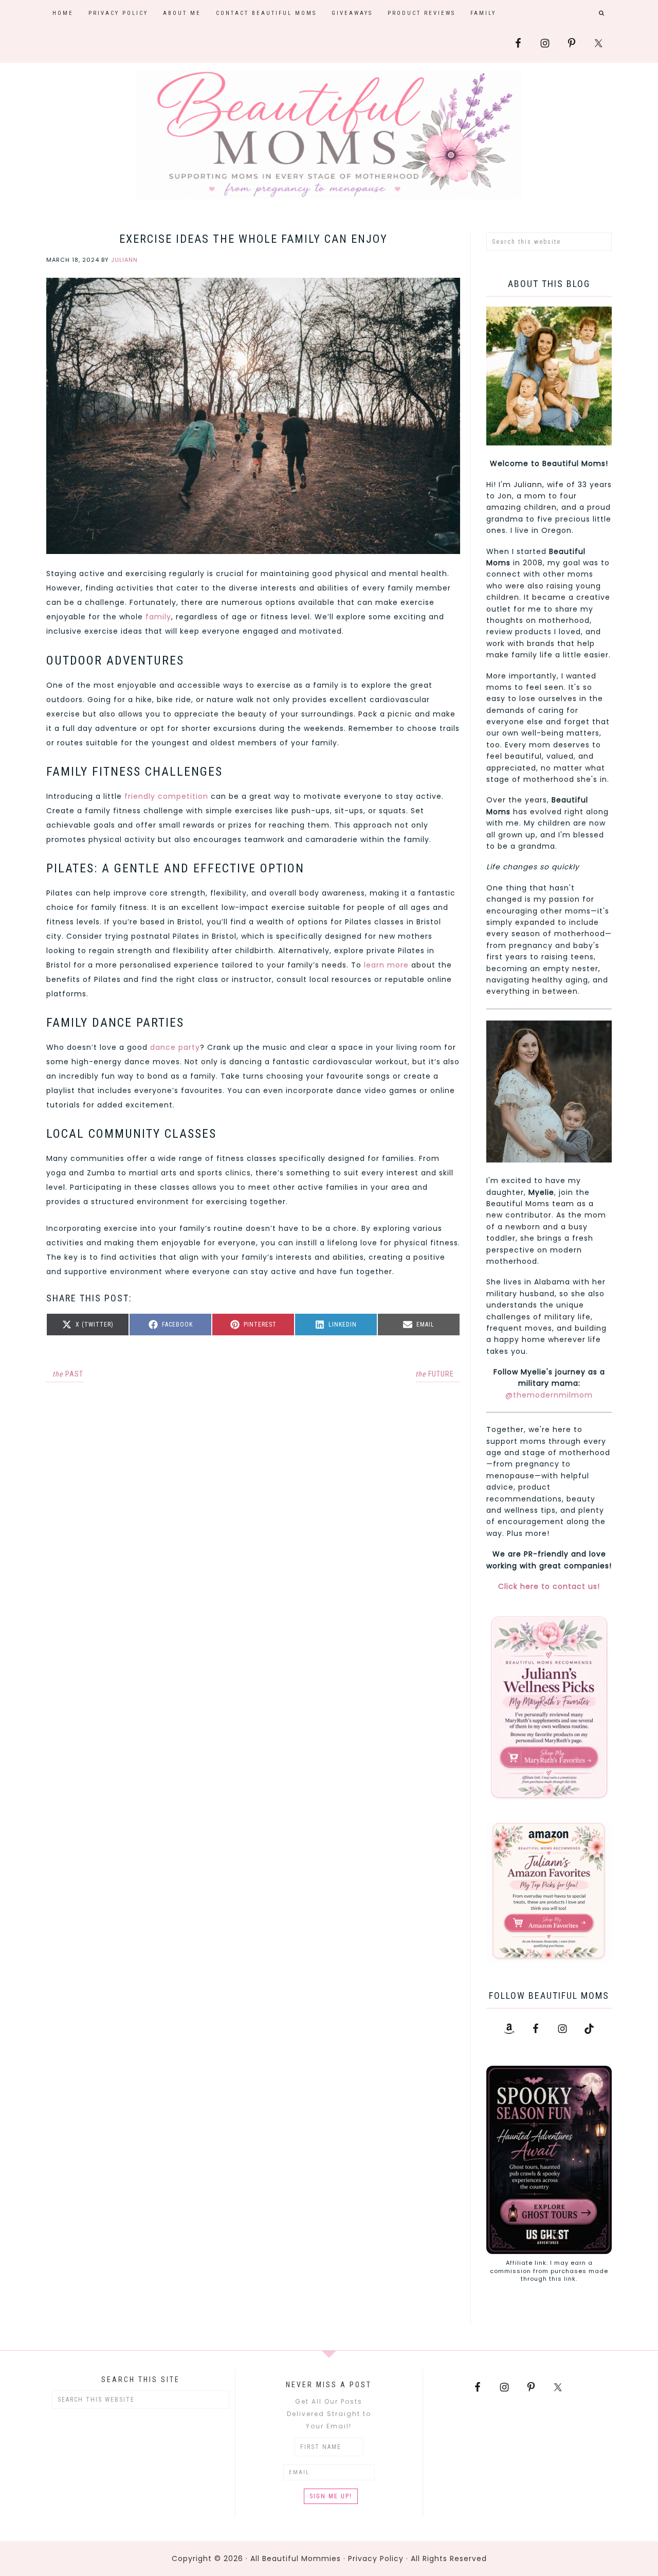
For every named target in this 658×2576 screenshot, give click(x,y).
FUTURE (435, 1374)
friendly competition (166, 796)
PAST (68, 1374)
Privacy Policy (376, 2559)
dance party (175, 1047)
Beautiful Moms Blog (329, 135)
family (158, 617)
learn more (386, 965)
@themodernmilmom (549, 1395)
